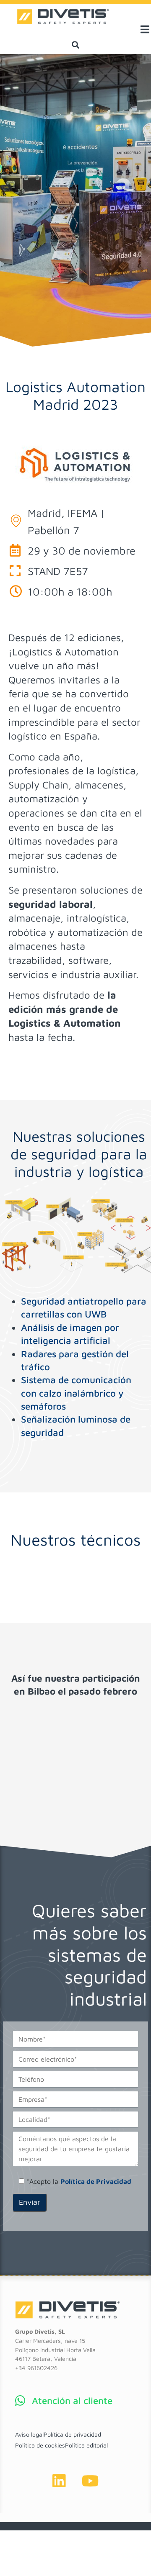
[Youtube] (90, 2481)
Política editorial (86, 2445)
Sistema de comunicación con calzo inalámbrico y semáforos (76, 1393)
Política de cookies (40, 2445)
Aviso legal (29, 2434)
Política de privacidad (72, 2434)
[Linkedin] (59, 2481)
